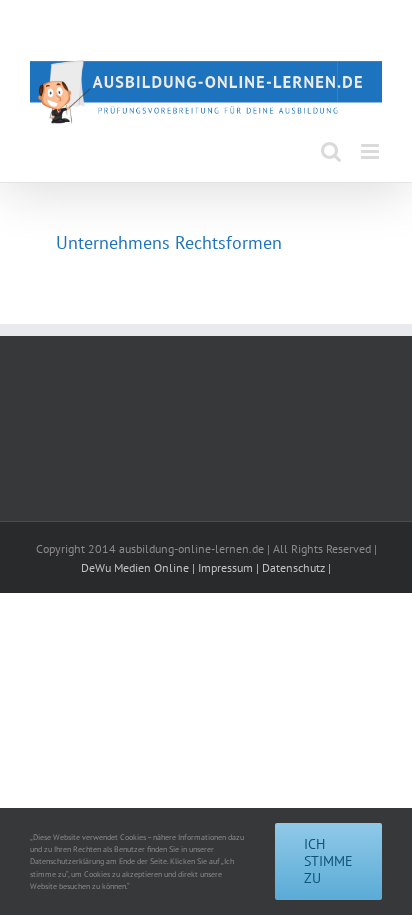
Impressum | (230, 567)
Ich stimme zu (328, 861)
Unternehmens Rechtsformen (169, 242)
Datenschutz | (296, 567)
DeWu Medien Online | (139, 567)
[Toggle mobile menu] (371, 151)
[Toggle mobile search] (331, 151)
